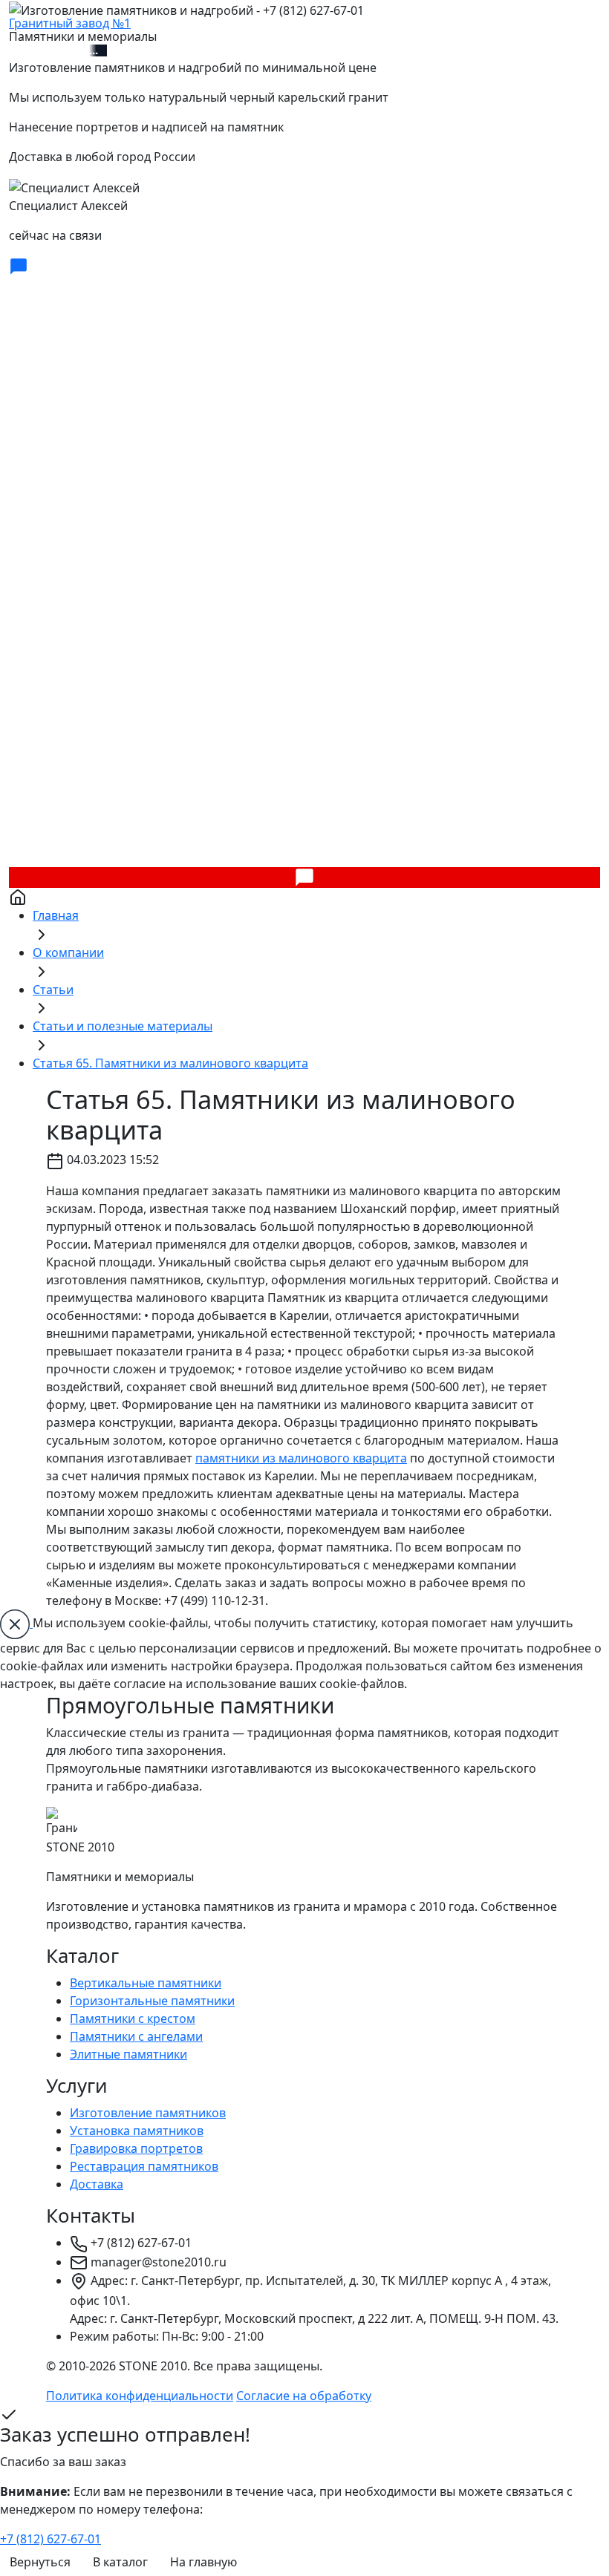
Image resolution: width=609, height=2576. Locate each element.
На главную (203, 2562)
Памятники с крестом (133, 2018)
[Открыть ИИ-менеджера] (19, 265)
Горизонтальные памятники (152, 2001)
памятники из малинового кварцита (301, 1458)
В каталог (120, 2562)
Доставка (97, 2184)
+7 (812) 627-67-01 (58, 50)
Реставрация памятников (144, 2166)
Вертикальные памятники (146, 1983)
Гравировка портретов (136, 2148)
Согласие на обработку (304, 2396)
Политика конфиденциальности (140, 2396)
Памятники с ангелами (136, 2036)
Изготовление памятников (148, 2113)
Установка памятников (137, 2131)
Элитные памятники (128, 2054)
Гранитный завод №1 (70, 23)
